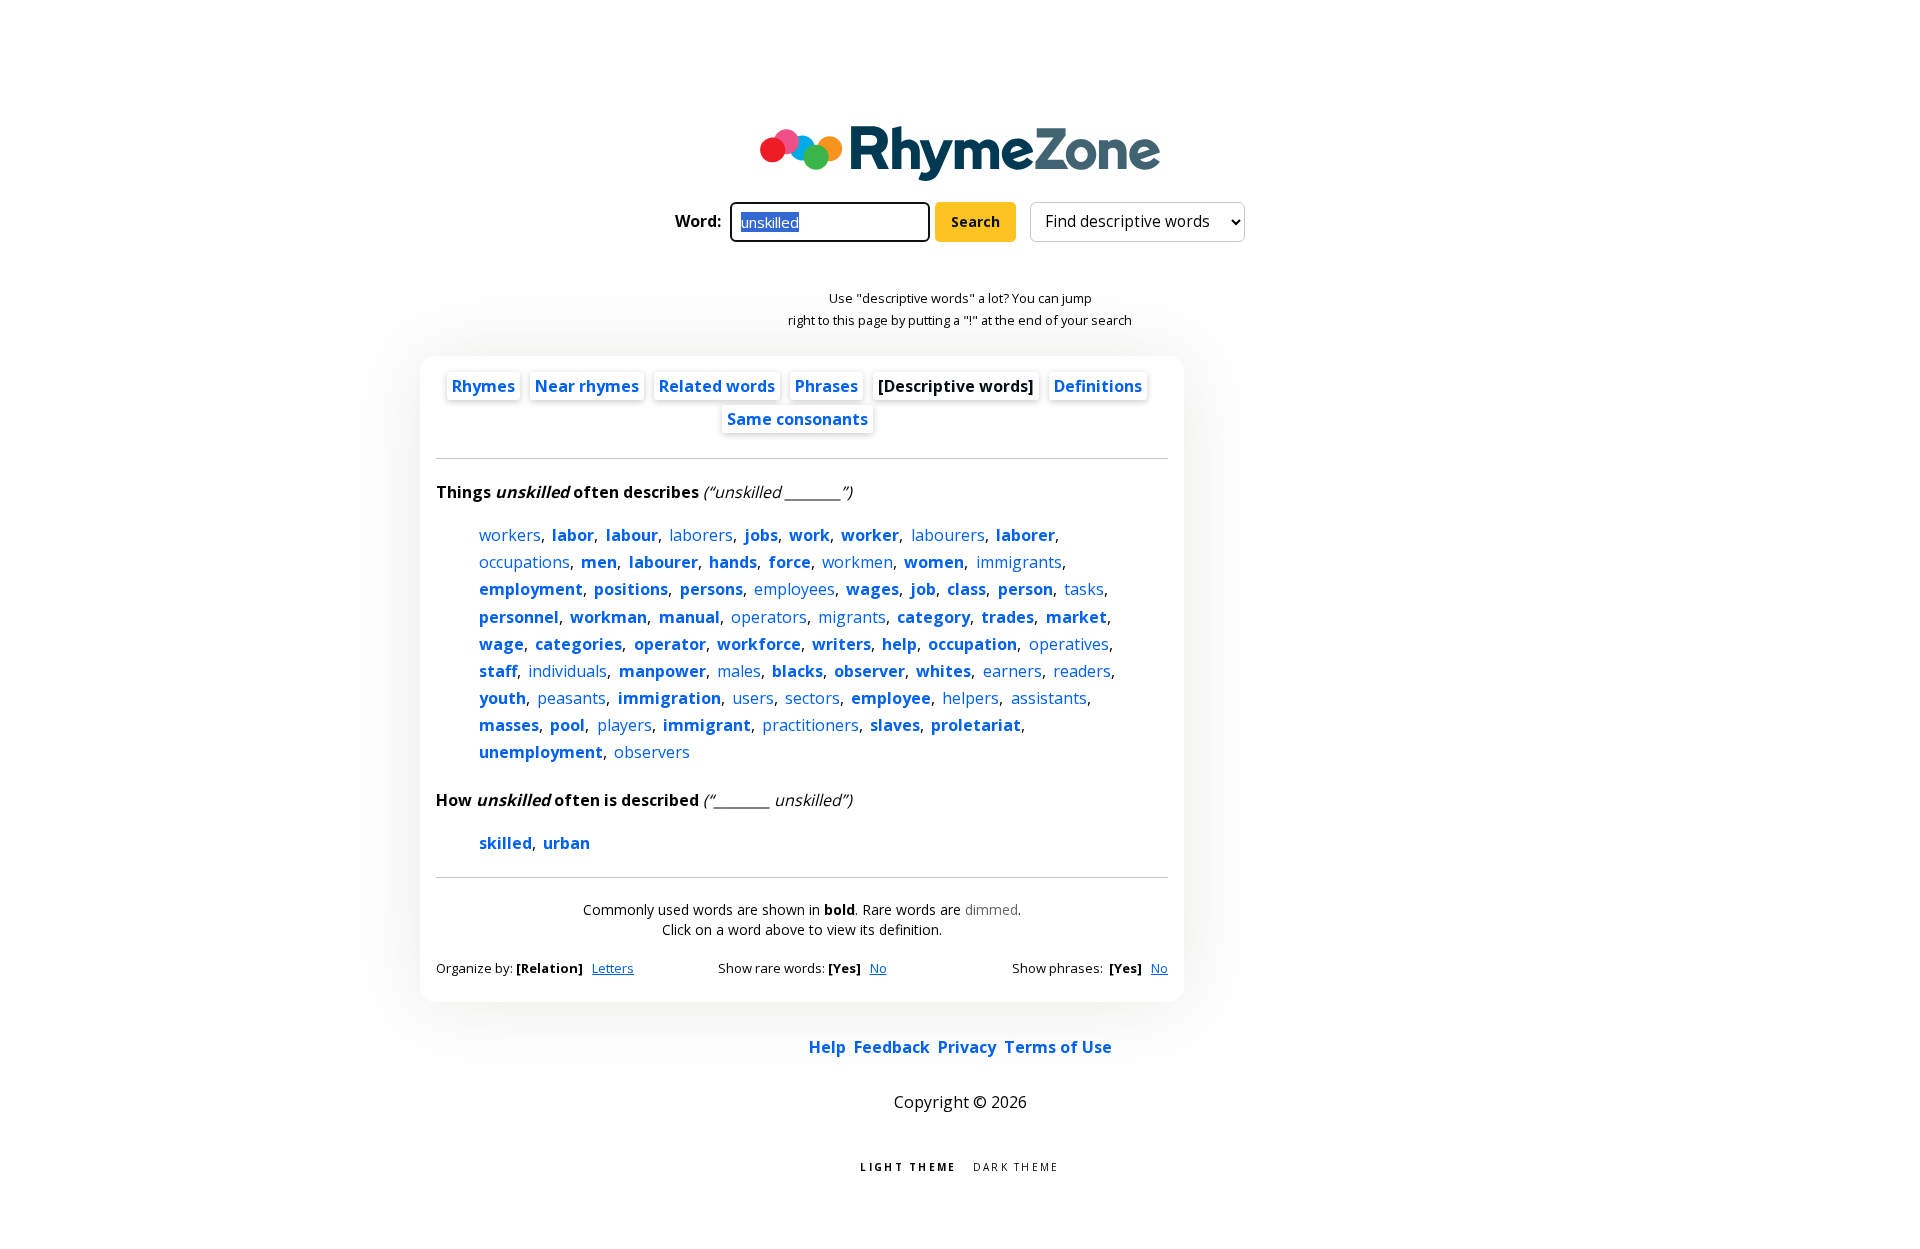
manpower (662, 671)
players (624, 725)
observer (869, 671)
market (1076, 617)
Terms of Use (1058, 1047)
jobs (761, 535)
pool (567, 725)
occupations (524, 562)
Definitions (1098, 386)
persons (711, 589)
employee (891, 698)
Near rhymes (587, 386)
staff (498, 671)
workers (510, 535)
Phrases (826, 386)
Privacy (967, 1047)
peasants (571, 698)
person (1025, 589)
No (878, 968)
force (789, 562)
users (753, 698)
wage (501, 644)
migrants (852, 617)
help (899, 644)
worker (870, 535)
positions (631, 589)
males (739, 671)
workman (608, 617)
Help (827, 1047)
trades (1007, 617)
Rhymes (483, 386)
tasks (1084, 589)
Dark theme (1016, 1165)
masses (509, 725)
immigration (669, 698)
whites (943, 671)
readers (1082, 671)
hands (733, 562)
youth (502, 698)
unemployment (541, 752)
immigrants (1019, 562)
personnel (519, 617)
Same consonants (797, 419)
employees (794, 589)
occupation (972, 644)
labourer (663, 562)
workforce (759, 644)
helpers (970, 698)
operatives (1069, 644)
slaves (895, 725)
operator (670, 644)
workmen (857, 562)
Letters (613, 968)
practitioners (810, 725)
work (809, 535)
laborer (1025, 535)
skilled (505, 843)
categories (578, 644)
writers (841, 644)
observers (652, 752)
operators (769, 617)
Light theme (908, 1165)
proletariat (976, 725)
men (599, 562)
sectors (812, 698)
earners (1012, 671)
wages (872, 589)
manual (689, 617)
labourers (948, 535)
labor (573, 535)
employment (531, 589)
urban (566, 843)
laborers (701, 535)
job (923, 589)
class (966, 589)
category (933, 617)
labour (632, 535)
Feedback (892, 1047)
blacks (797, 671)
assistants (1049, 698)
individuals (567, 671)
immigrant (707, 725)
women (934, 562)
